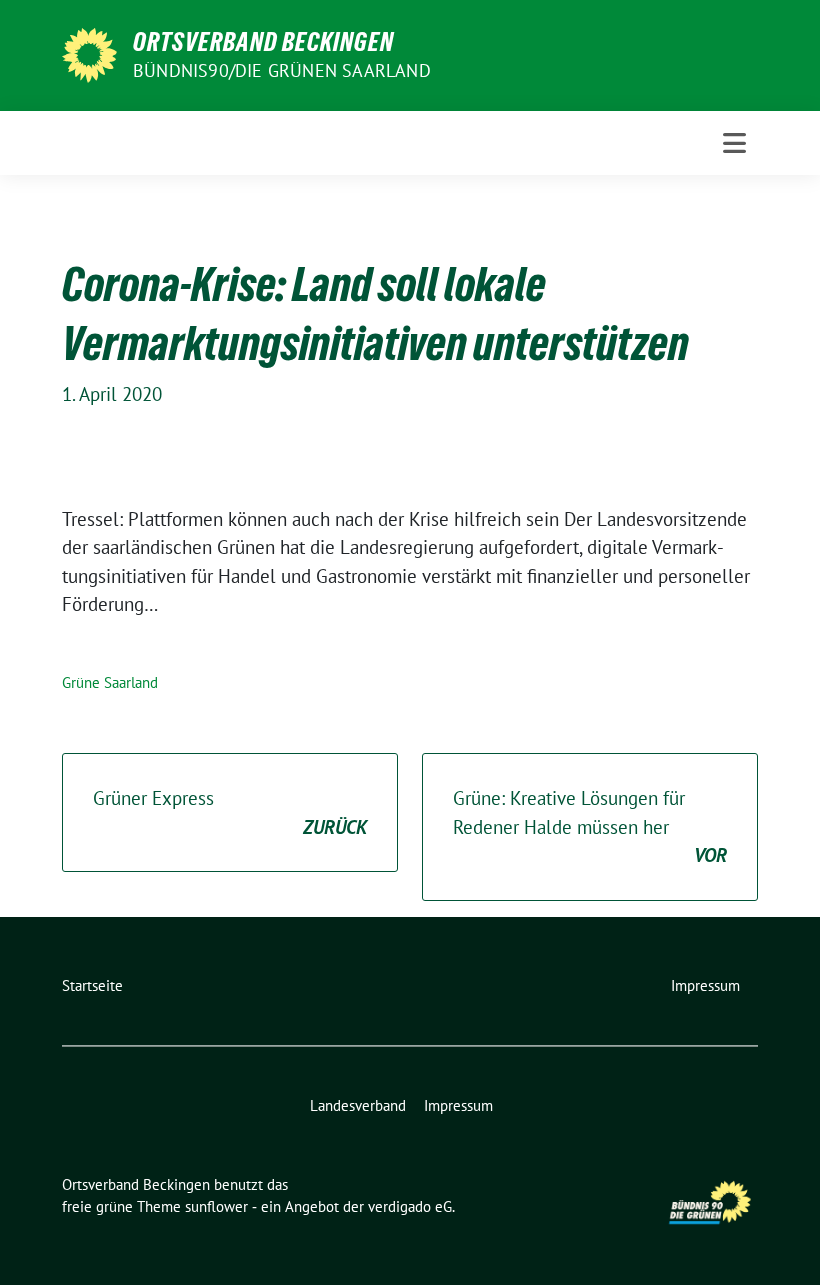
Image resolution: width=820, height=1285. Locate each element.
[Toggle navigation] (734, 143)
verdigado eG (410, 1206)
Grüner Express (230, 812)
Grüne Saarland (110, 682)
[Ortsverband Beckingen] (89, 53)
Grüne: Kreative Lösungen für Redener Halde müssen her (590, 826)
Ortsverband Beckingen (263, 42)
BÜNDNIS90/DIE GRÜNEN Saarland (282, 70)
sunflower (216, 1206)
